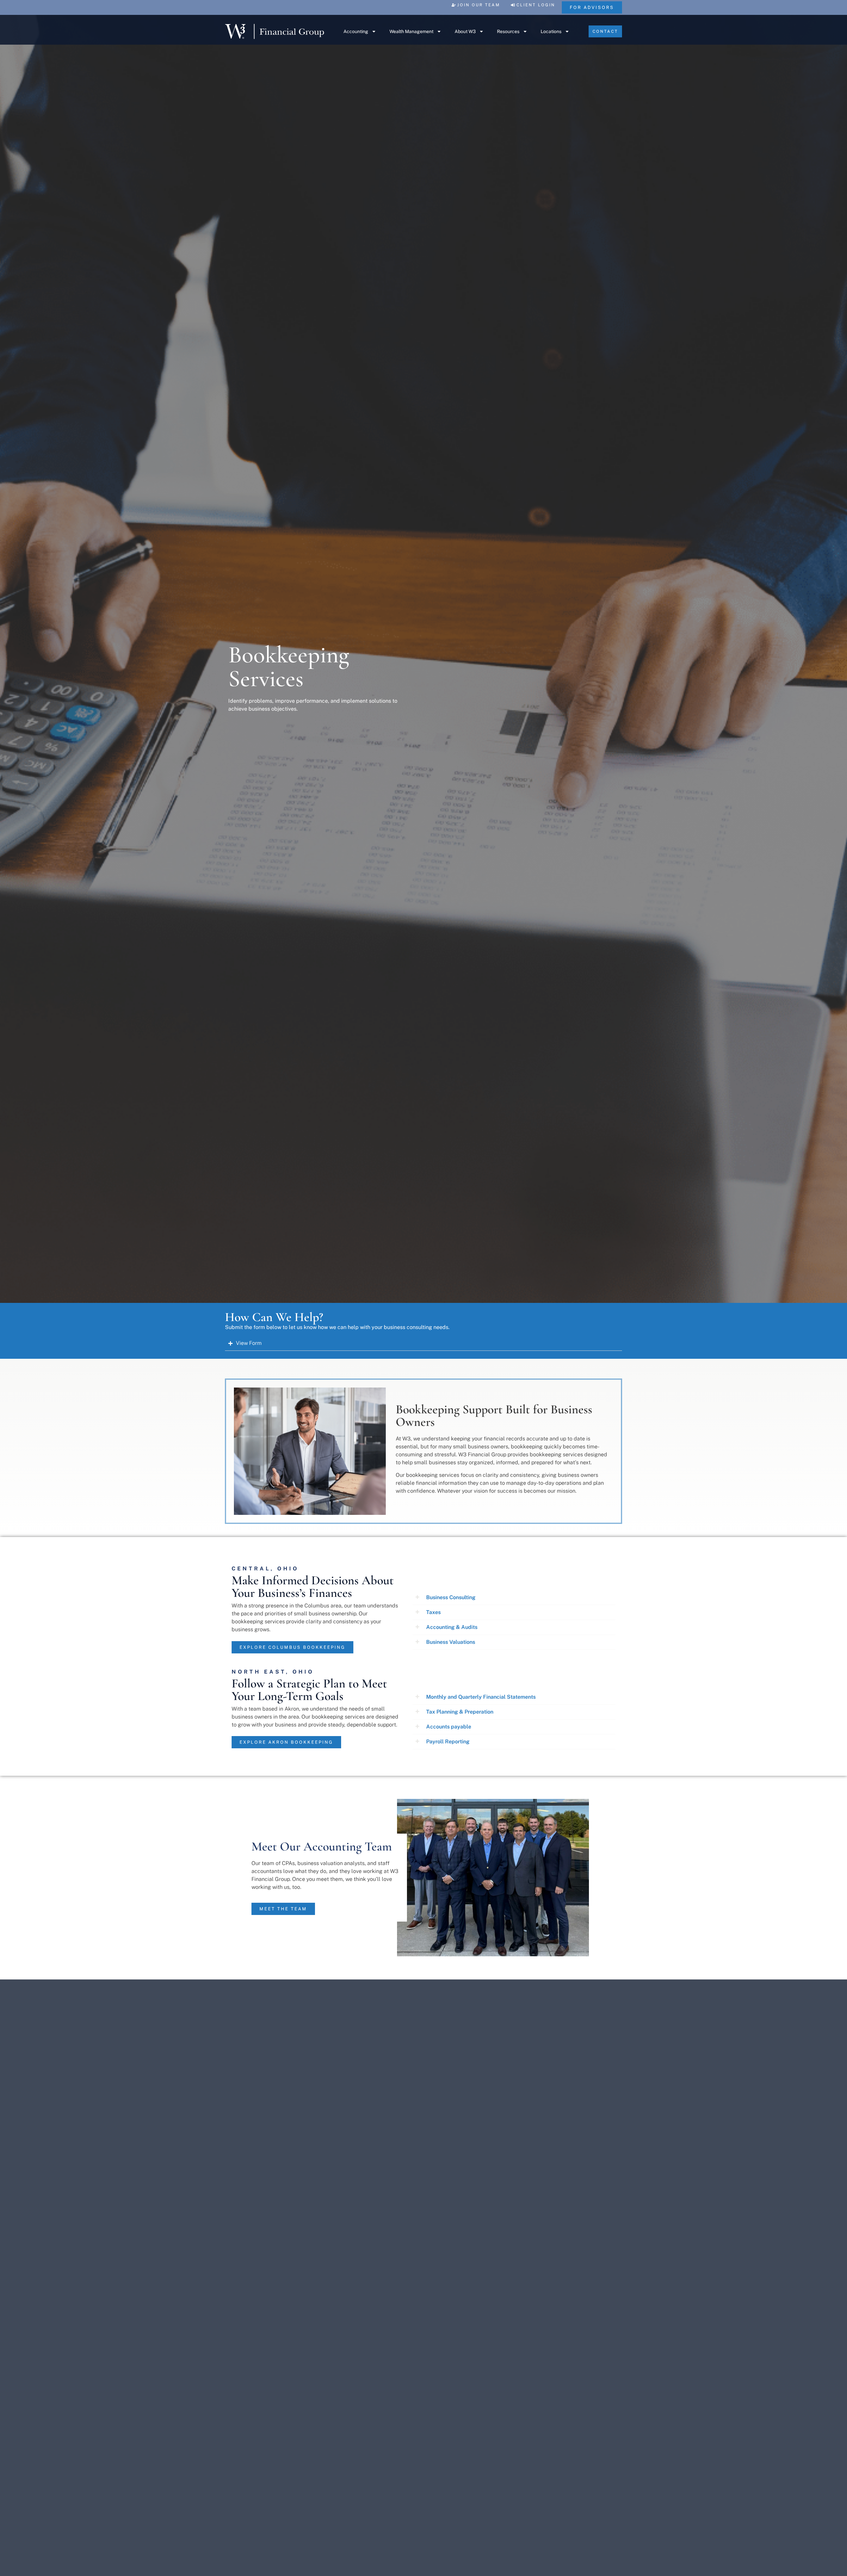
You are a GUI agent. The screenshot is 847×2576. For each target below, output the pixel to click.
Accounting (356, 31)
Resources (508, 31)
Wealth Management (411, 31)
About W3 (465, 31)
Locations (551, 31)
